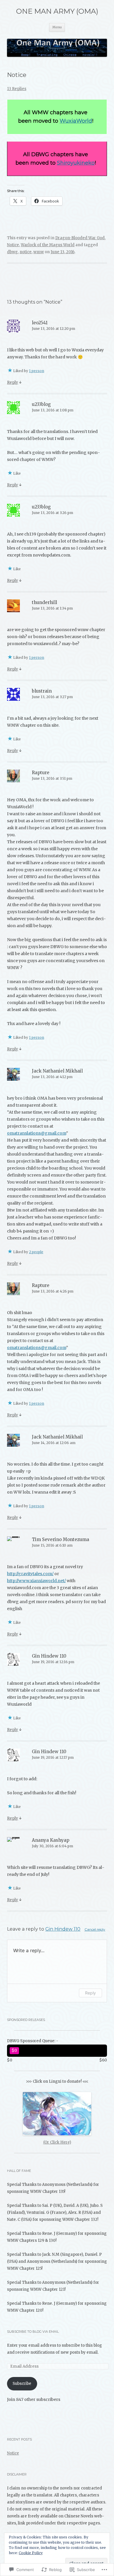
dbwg (12, 252)
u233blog (41, 404)
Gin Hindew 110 (49, 1656)
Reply (13, 382)
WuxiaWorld (76, 121)
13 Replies (17, 89)
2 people (36, 1252)
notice (26, 252)
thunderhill (44, 602)
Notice (13, 245)
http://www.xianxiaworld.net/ (36, 1581)
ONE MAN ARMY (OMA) (57, 11)
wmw (39, 252)
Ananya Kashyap (51, 1840)
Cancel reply (95, 1929)
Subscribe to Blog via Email (33, 2332)
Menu (57, 27)
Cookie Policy (31, 2553)
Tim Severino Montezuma (61, 1539)
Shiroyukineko (76, 163)
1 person (37, 371)
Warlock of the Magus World (48, 245)
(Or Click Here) (57, 2142)
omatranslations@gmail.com (37, 1133)
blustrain (42, 691)
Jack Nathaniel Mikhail (57, 1071)
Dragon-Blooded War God (80, 238)
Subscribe (22, 2384)
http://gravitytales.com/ (30, 1574)
